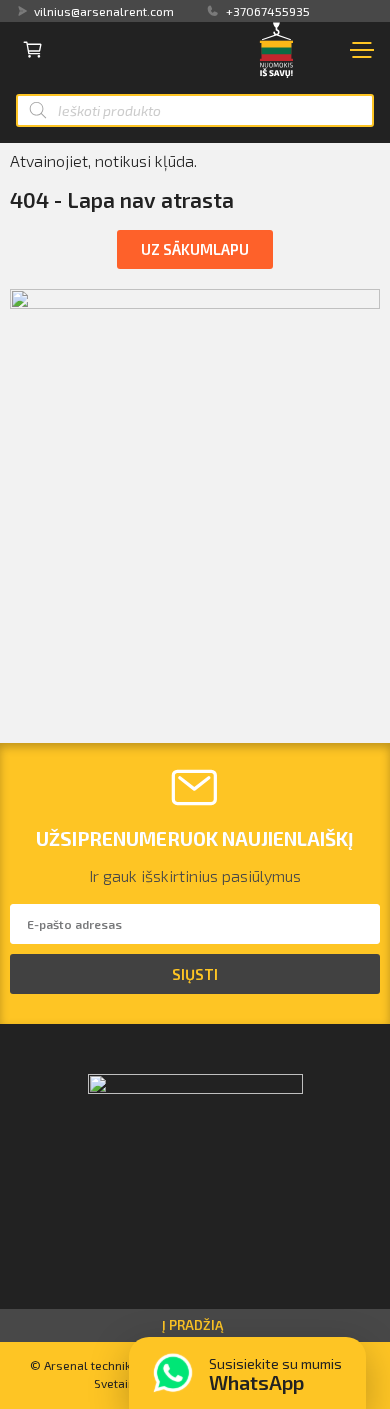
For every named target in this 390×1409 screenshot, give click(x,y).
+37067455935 (268, 11)
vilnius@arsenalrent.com (104, 11)
